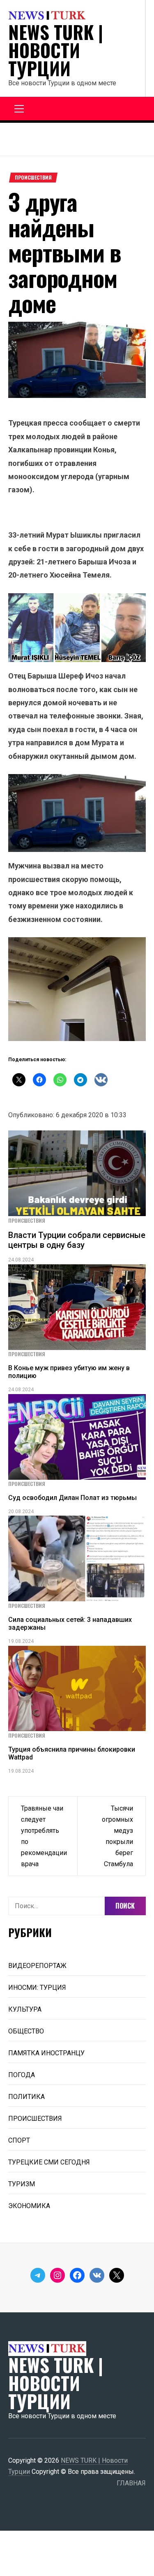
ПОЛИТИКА (26, 2097)
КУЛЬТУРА (25, 2009)
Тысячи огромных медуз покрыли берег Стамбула (117, 1836)
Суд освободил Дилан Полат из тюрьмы (72, 1498)
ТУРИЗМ (22, 2184)
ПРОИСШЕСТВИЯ (33, 178)
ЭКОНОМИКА (29, 2206)
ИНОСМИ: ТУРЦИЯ (37, 1988)
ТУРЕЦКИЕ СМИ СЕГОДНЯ (49, 2162)
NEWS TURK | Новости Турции (56, 50)
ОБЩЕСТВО (26, 2031)
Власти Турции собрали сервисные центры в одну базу (77, 1240)
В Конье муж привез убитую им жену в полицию (69, 1372)
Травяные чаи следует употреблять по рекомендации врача (44, 1836)
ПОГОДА (22, 2075)
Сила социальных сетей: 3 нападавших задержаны (70, 1624)
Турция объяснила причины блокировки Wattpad (72, 1753)
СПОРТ (19, 2140)
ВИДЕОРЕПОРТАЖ (37, 1966)
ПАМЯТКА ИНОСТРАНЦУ (46, 2053)
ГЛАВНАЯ (131, 2483)
